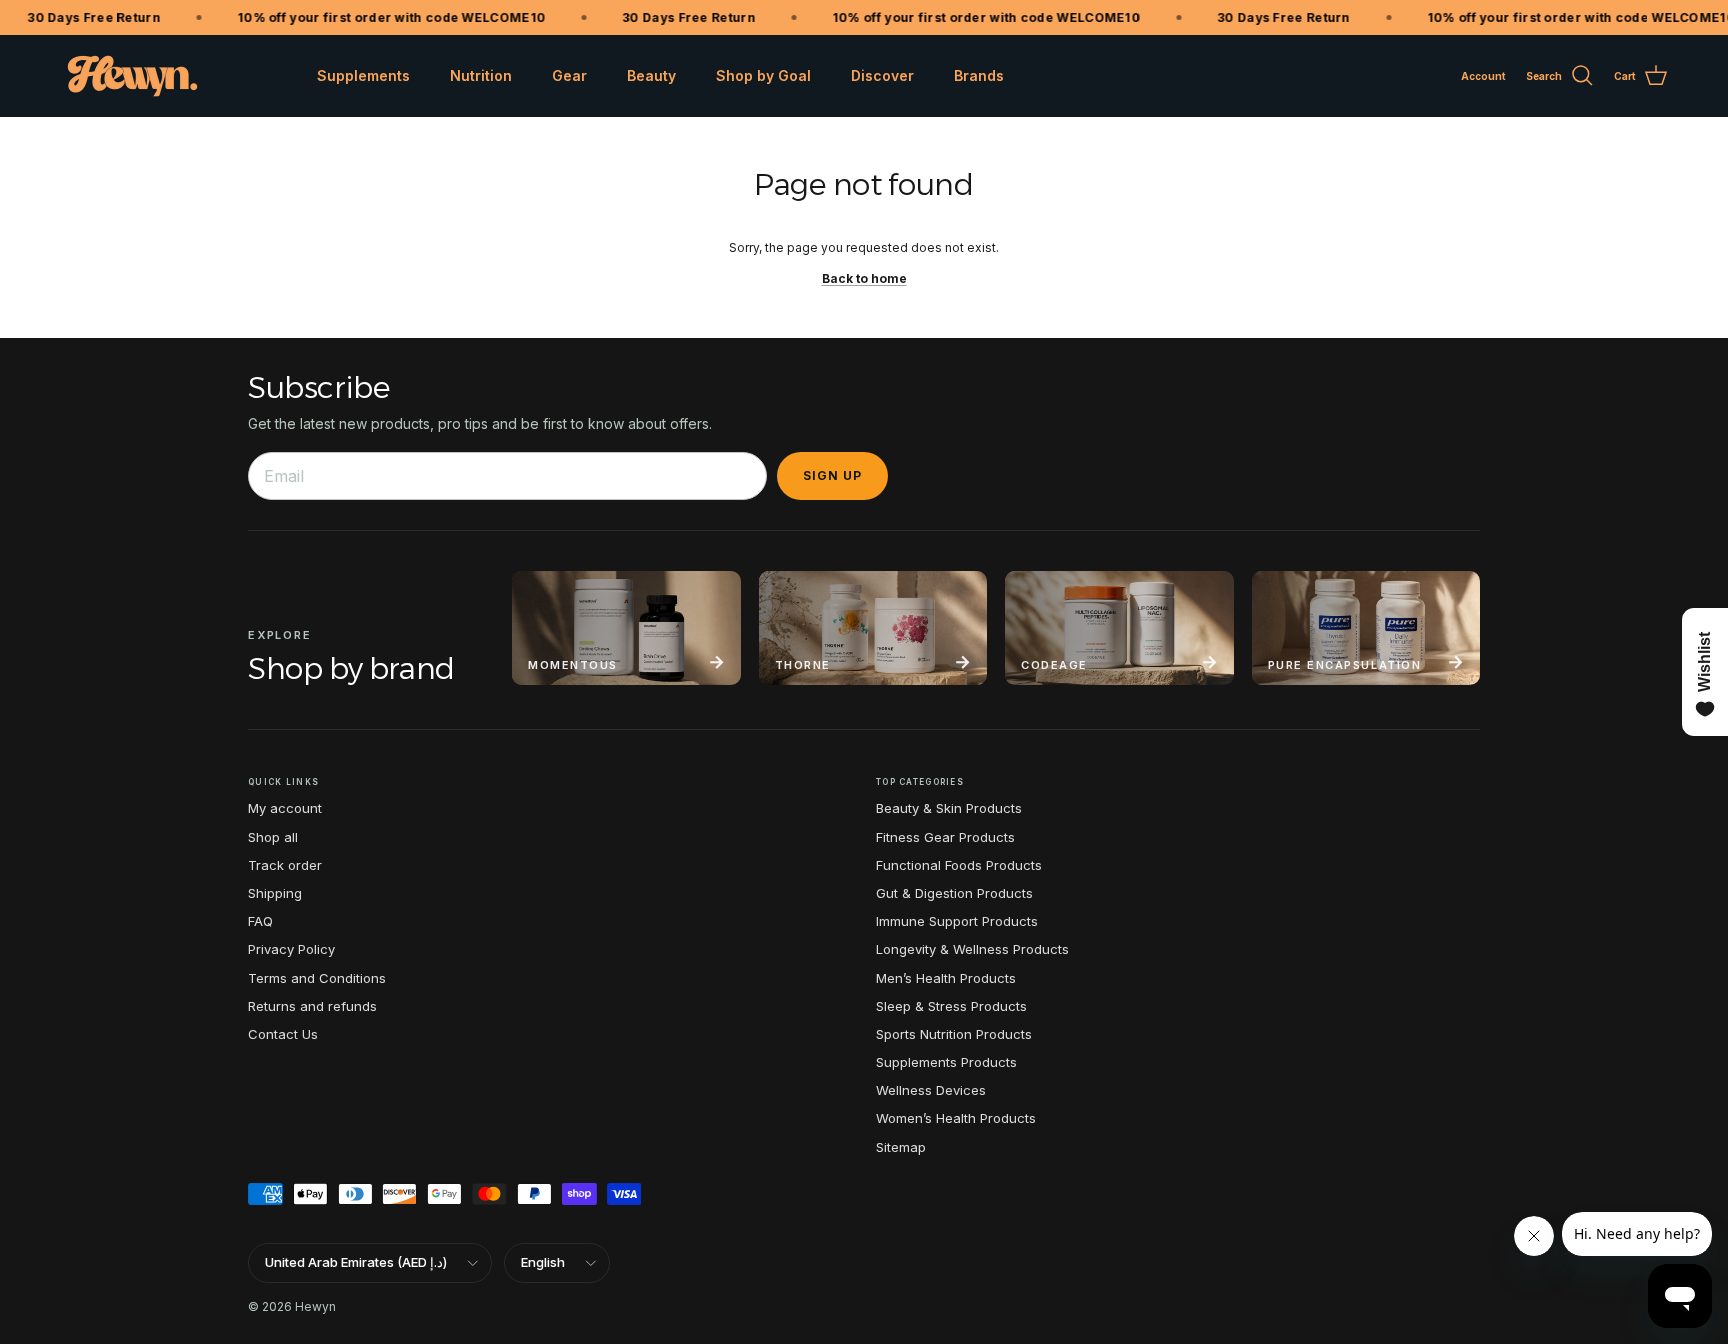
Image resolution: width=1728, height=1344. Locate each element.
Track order (285, 865)
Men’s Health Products (946, 978)
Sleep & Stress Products (951, 1006)
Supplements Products (946, 1062)
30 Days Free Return (82, 17)
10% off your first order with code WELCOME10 (379, 17)
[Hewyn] (132, 76)
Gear (569, 75)
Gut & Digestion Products (954, 893)
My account (285, 808)
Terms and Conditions (317, 978)
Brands (979, 75)
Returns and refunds (312, 1006)
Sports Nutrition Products (954, 1034)
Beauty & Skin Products (949, 808)
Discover (882, 75)
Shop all (273, 837)
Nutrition (481, 75)
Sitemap (901, 1147)
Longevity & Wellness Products (972, 949)
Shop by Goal (763, 75)
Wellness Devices (931, 1090)
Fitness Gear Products (945, 837)
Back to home (864, 278)
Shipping (275, 893)
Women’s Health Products (956, 1118)
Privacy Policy (291, 949)
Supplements (363, 75)
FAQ (260, 921)
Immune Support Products (957, 921)
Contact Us (283, 1034)
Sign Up (832, 475)
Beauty (651, 75)
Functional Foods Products (959, 865)
